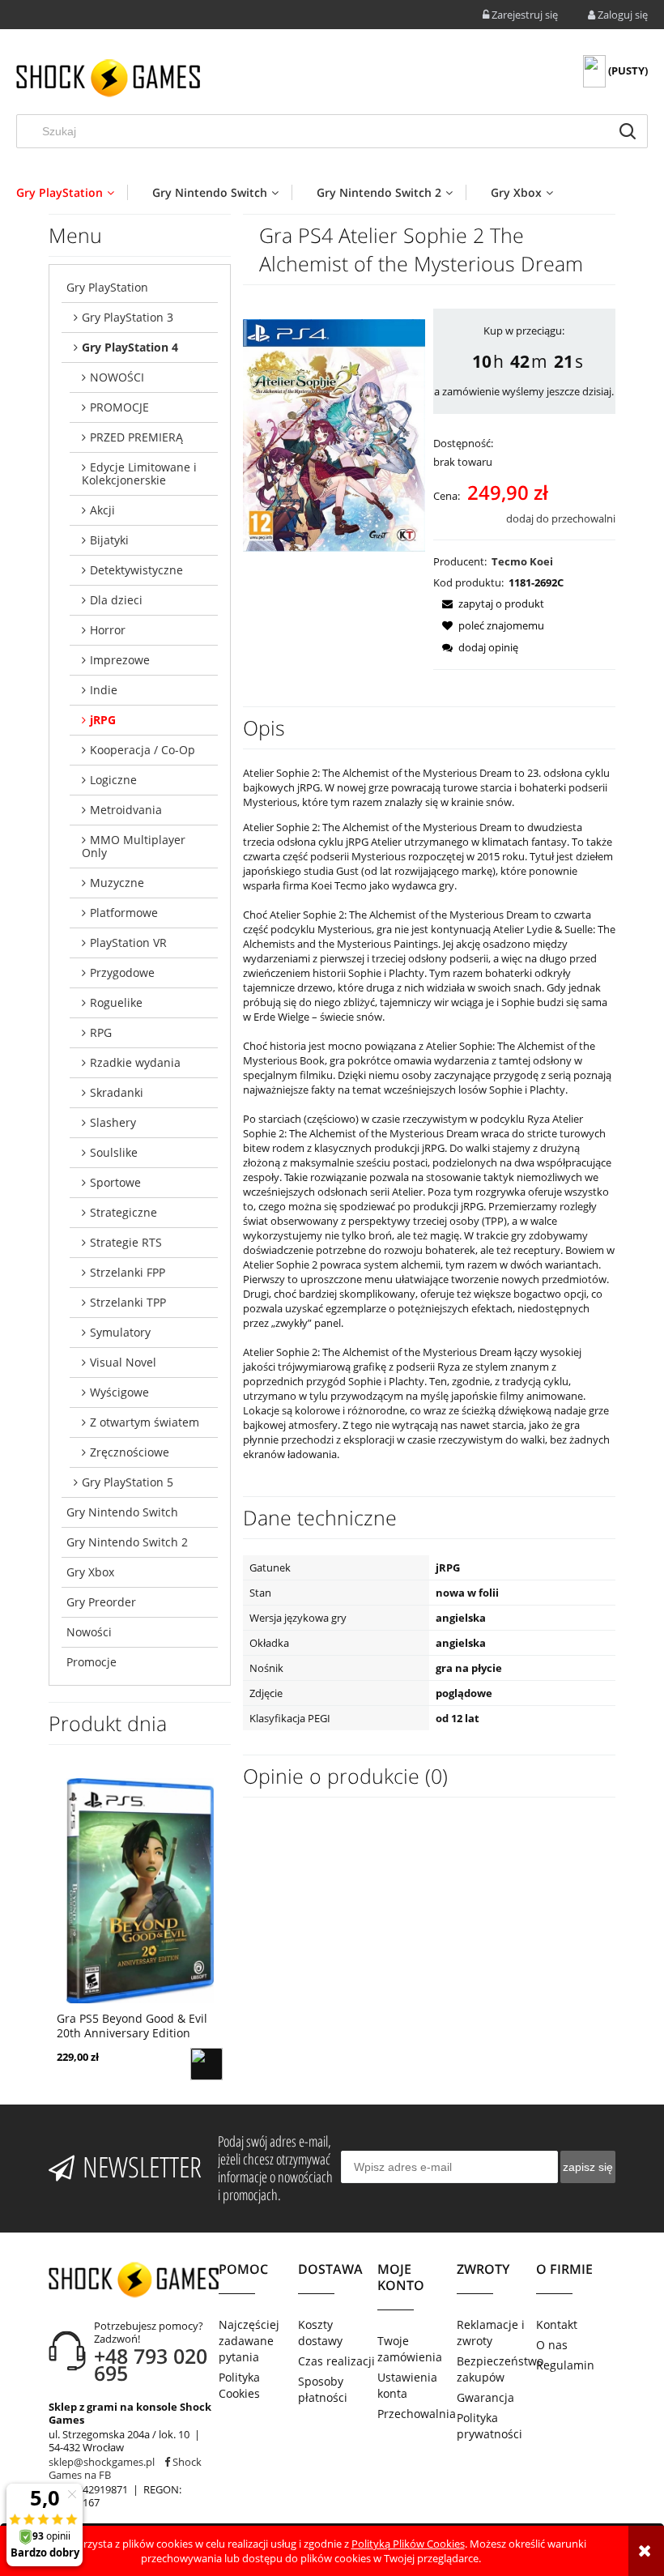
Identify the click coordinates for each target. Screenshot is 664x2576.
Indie (104, 690)
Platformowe (124, 913)
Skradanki (117, 1092)
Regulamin (565, 2365)
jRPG (103, 720)
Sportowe (115, 1182)
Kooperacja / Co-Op (143, 750)
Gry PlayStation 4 (130, 347)
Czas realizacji (336, 2361)
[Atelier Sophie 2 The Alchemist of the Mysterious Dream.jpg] (334, 434)
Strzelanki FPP (128, 1272)
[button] (489, 603)
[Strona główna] (108, 78)
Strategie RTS (126, 1242)
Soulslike (114, 1152)
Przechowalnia (417, 2414)
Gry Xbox (90, 1572)
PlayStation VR (128, 943)
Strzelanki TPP (128, 1302)
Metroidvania (126, 810)
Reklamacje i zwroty (491, 2333)
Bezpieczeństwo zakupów (496, 2369)
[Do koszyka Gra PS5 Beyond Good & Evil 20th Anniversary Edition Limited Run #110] (206, 2064)
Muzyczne (117, 883)
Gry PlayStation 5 (128, 1482)
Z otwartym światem (145, 1422)
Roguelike (116, 1002)
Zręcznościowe (130, 1452)
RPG (101, 1032)
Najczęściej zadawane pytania (249, 2341)
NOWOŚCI (117, 377)
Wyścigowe (119, 1392)
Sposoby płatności (323, 2389)
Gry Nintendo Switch (122, 1512)
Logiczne (113, 780)
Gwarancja (485, 2397)
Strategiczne (123, 1212)
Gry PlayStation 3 (128, 317)
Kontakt (557, 2324)
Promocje (92, 1662)
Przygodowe (122, 972)
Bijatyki (109, 540)
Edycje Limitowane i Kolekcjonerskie (139, 473)
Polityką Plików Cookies (408, 2544)
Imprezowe (120, 660)
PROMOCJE (119, 407)
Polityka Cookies (239, 2385)
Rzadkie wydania (135, 1062)
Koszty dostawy (320, 2333)
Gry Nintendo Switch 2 (127, 1542)
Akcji (102, 510)
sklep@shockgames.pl (102, 2462)
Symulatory (120, 1332)
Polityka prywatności (489, 2426)
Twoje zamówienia (410, 2349)
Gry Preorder (101, 1602)
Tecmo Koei (522, 561)
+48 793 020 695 (151, 2364)
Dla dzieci (116, 600)
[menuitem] (72, 192)
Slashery (113, 1122)
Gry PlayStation (107, 287)
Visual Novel (123, 1362)
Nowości (89, 1632)
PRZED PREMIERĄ (136, 437)
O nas (552, 2345)
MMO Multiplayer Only (134, 846)
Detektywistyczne (136, 570)
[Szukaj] (628, 131)
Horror (108, 630)
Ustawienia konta (407, 2385)
